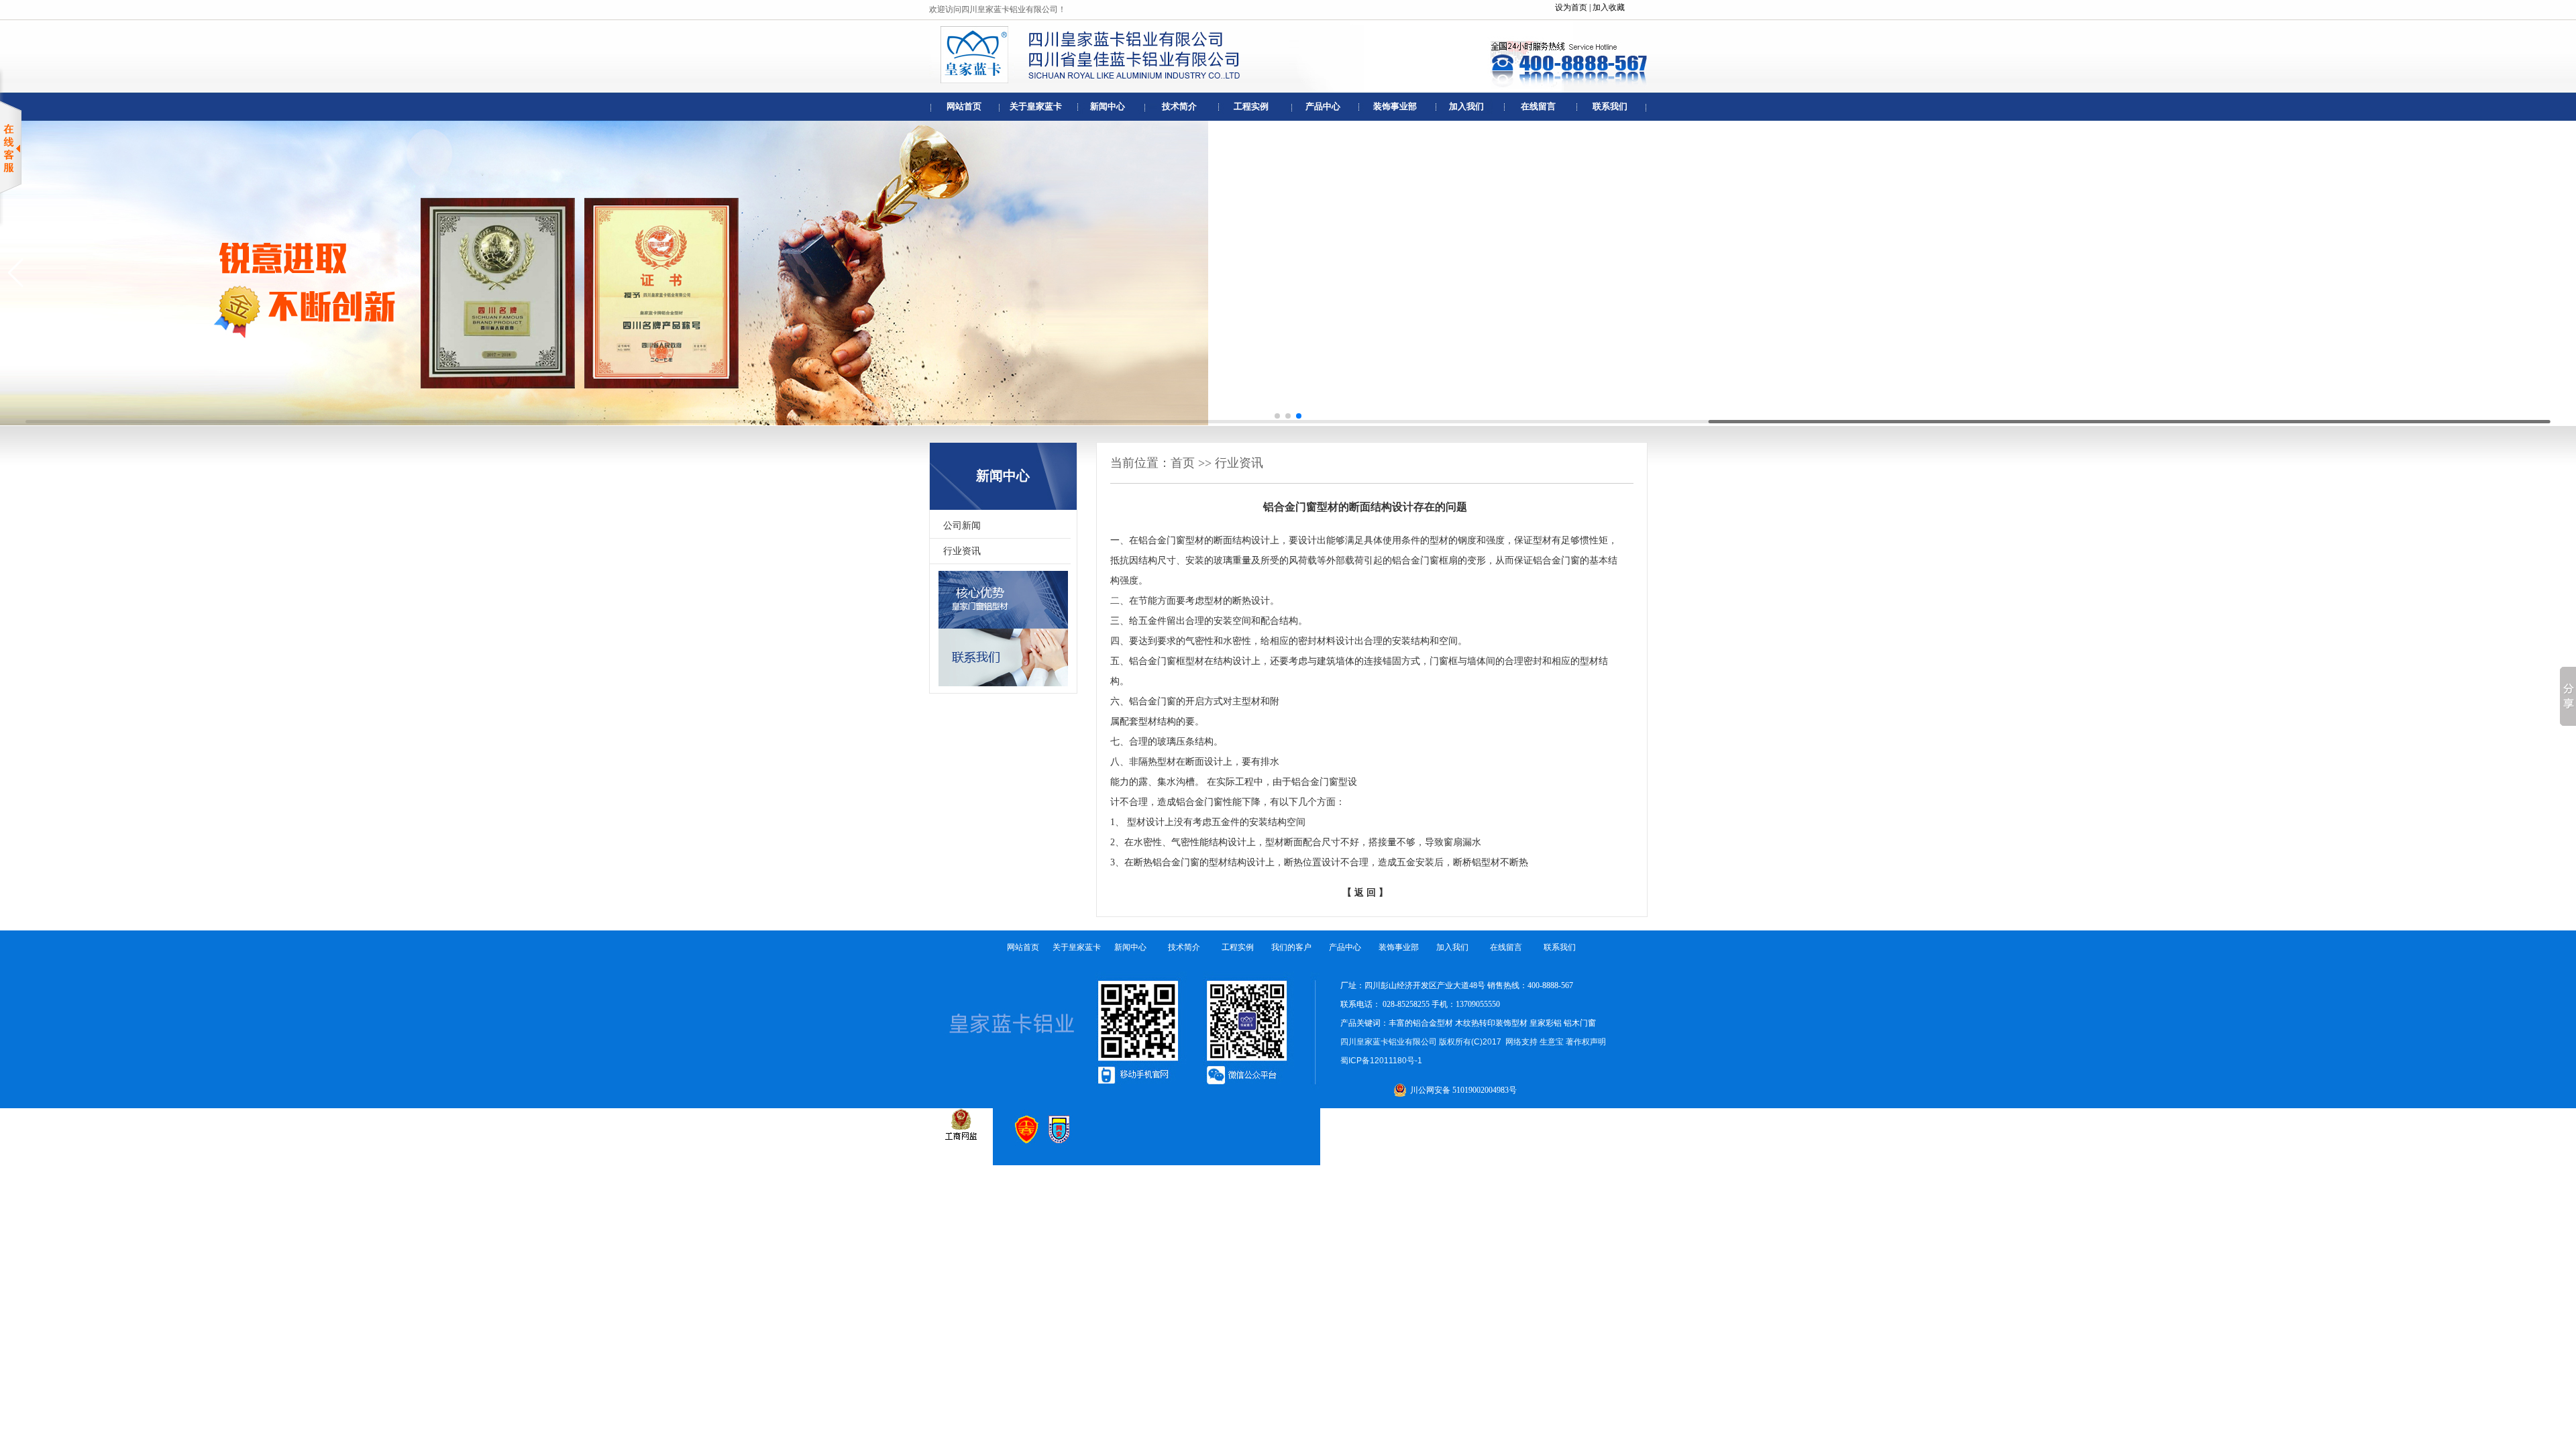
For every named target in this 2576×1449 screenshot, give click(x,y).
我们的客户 (1291, 947)
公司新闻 (962, 526)
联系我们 (1610, 106)
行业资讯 (962, 551)
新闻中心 (1108, 106)
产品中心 (1323, 106)
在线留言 (1538, 106)
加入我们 (1466, 106)
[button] (1277, 416)
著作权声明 (1586, 1042)
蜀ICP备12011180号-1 (1381, 1061)
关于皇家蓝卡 (1036, 106)
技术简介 (1179, 106)
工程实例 (1251, 106)
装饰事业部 (1395, 106)
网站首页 (964, 106)
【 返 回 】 (1365, 893)
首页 (1183, 463)
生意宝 (1552, 1042)
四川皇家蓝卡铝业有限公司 (1389, 1042)
